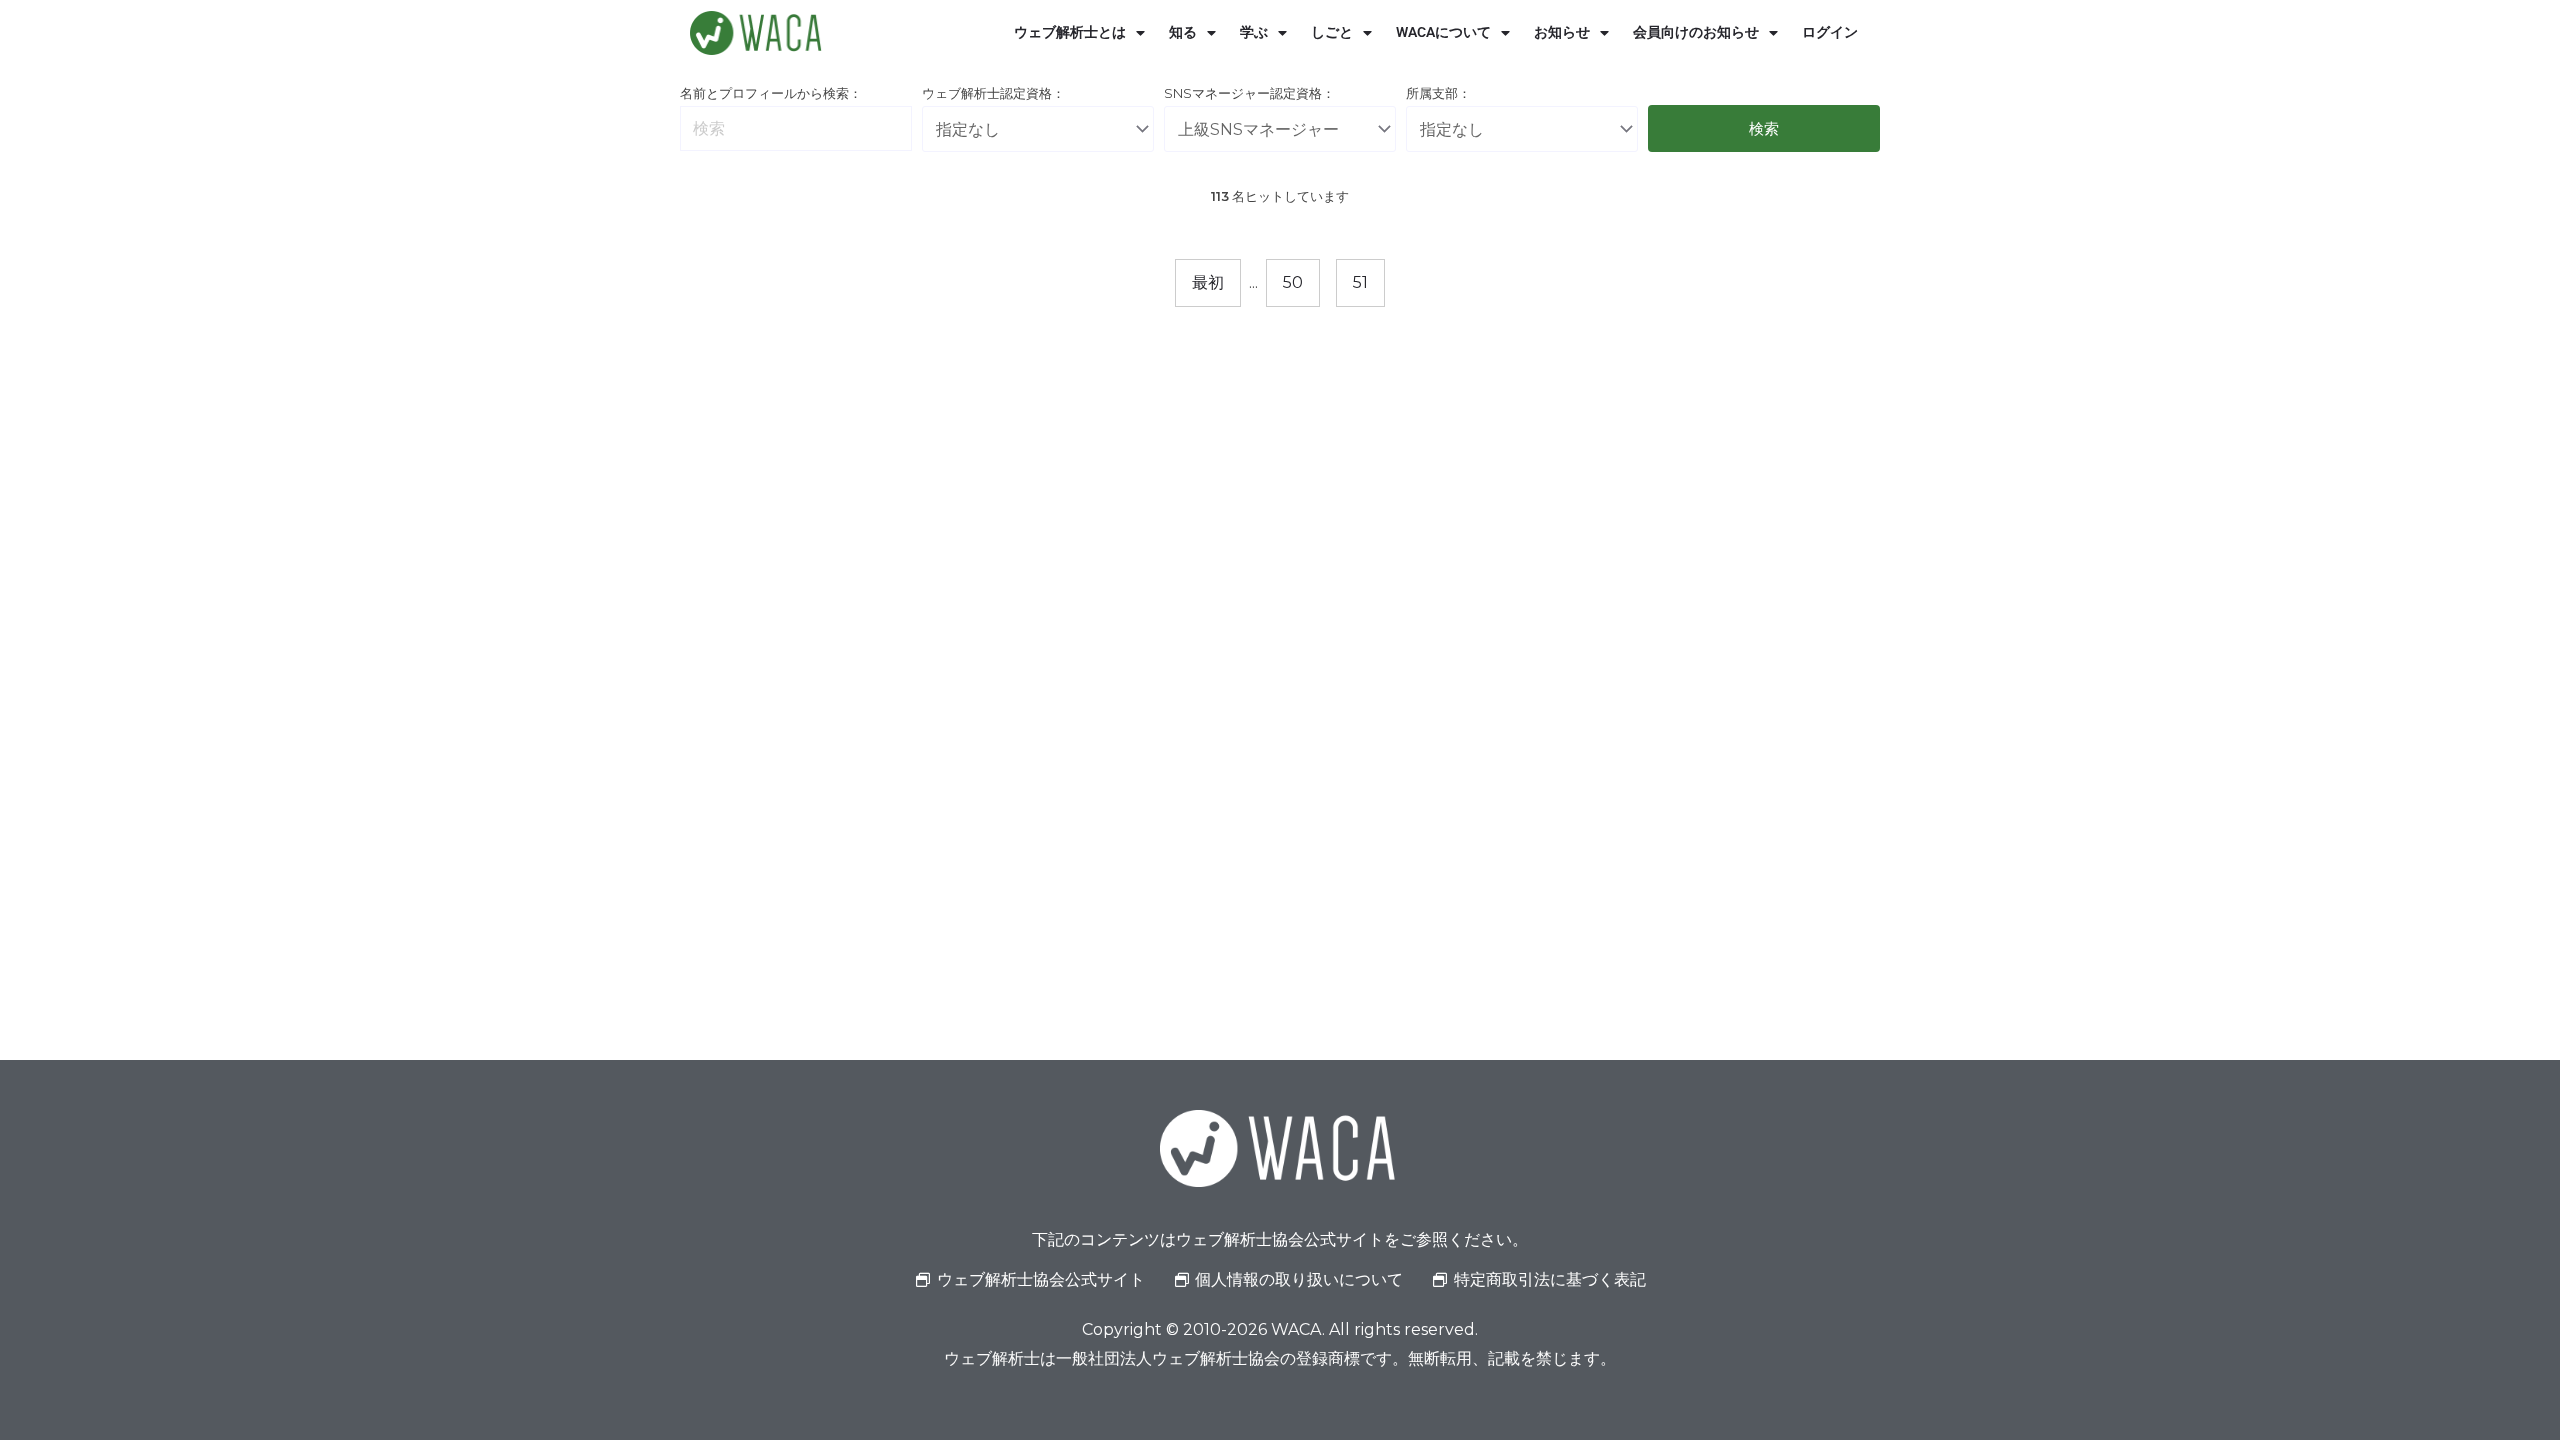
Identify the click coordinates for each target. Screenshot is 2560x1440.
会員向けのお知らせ (1696, 32)
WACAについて (1443, 32)
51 (1360, 282)
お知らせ (1562, 32)
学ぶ (1254, 32)
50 (1293, 282)
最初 (1208, 282)
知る (1183, 32)
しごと (1332, 32)
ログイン (1830, 32)
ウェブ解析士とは (1070, 32)
